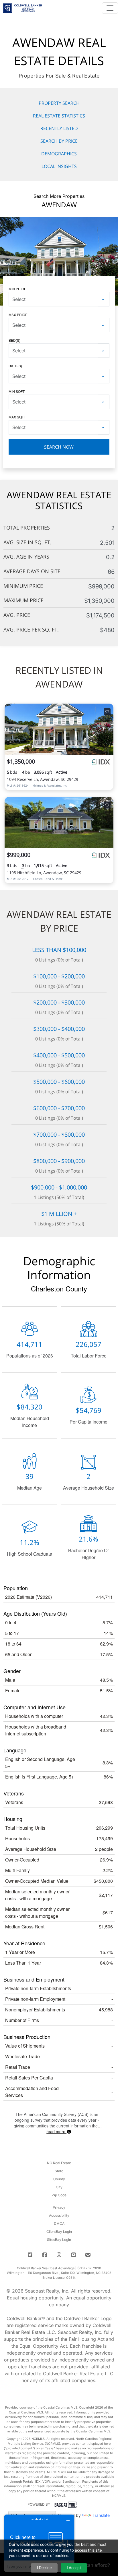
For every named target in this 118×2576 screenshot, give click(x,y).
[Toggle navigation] (110, 8)
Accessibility (59, 2215)
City (59, 2187)
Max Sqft (17, 417)
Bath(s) (15, 366)
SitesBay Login (59, 2240)
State (59, 2171)
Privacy (59, 2207)
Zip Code (59, 2195)
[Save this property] (107, 712)
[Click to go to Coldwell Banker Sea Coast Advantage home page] (22, 7)
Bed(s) (14, 340)
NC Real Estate (59, 2163)
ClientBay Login (59, 2232)
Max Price (18, 315)
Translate (101, 2515)
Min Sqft (17, 391)
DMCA (59, 2223)
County (59, 2179)
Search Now (59, 447)
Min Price (17, 289)
